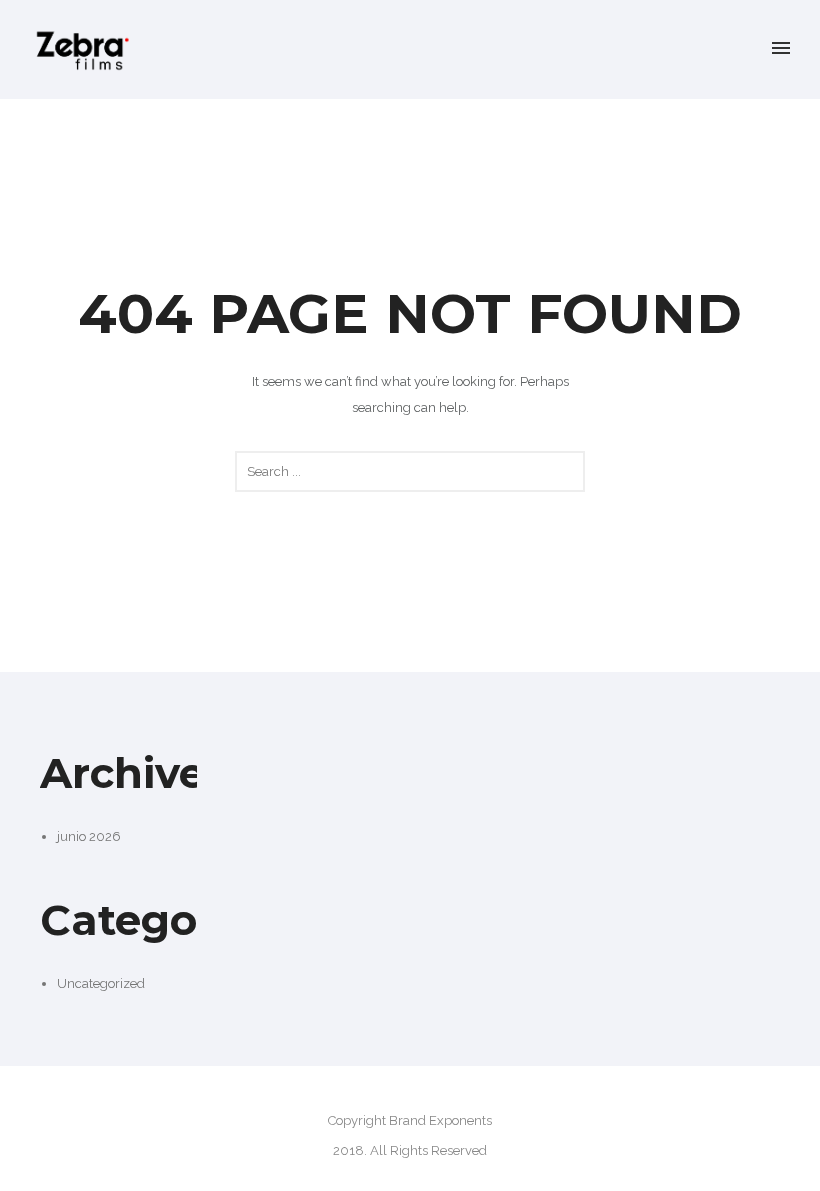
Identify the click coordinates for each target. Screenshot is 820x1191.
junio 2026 (89, 836)
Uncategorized (101, 983)
